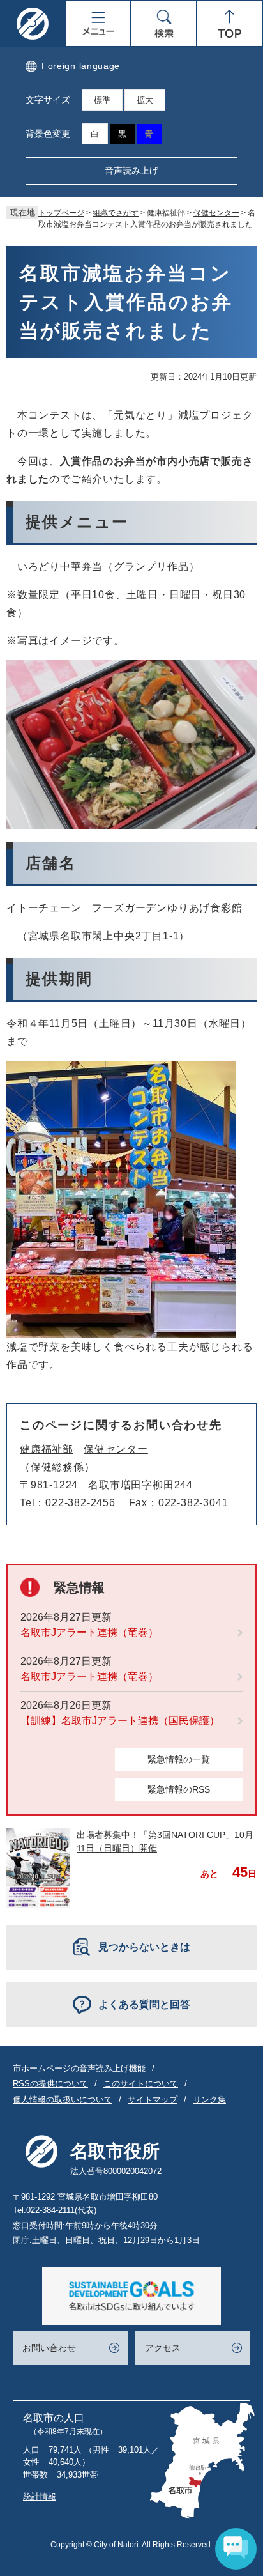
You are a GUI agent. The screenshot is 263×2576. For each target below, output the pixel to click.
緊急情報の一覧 (179, 1759)
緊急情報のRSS (179, 1789)
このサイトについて (141, 2084)
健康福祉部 (47, 1449)
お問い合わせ (49, 2348)
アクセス (163, 2348)
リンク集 (209, 2100)
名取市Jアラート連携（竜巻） (89, 1632)
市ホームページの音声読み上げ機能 (79, 2068)
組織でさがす (116, 213)
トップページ (61, 213)
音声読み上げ (131, 171)
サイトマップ (153, 2100)
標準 (102, 100)
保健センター (216, 213)
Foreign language (81, 66)
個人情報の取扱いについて (63, 2100)
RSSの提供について (50, 2084)
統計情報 (40, 2496)
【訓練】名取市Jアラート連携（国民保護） (120, 1721)
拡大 (145, 100)
